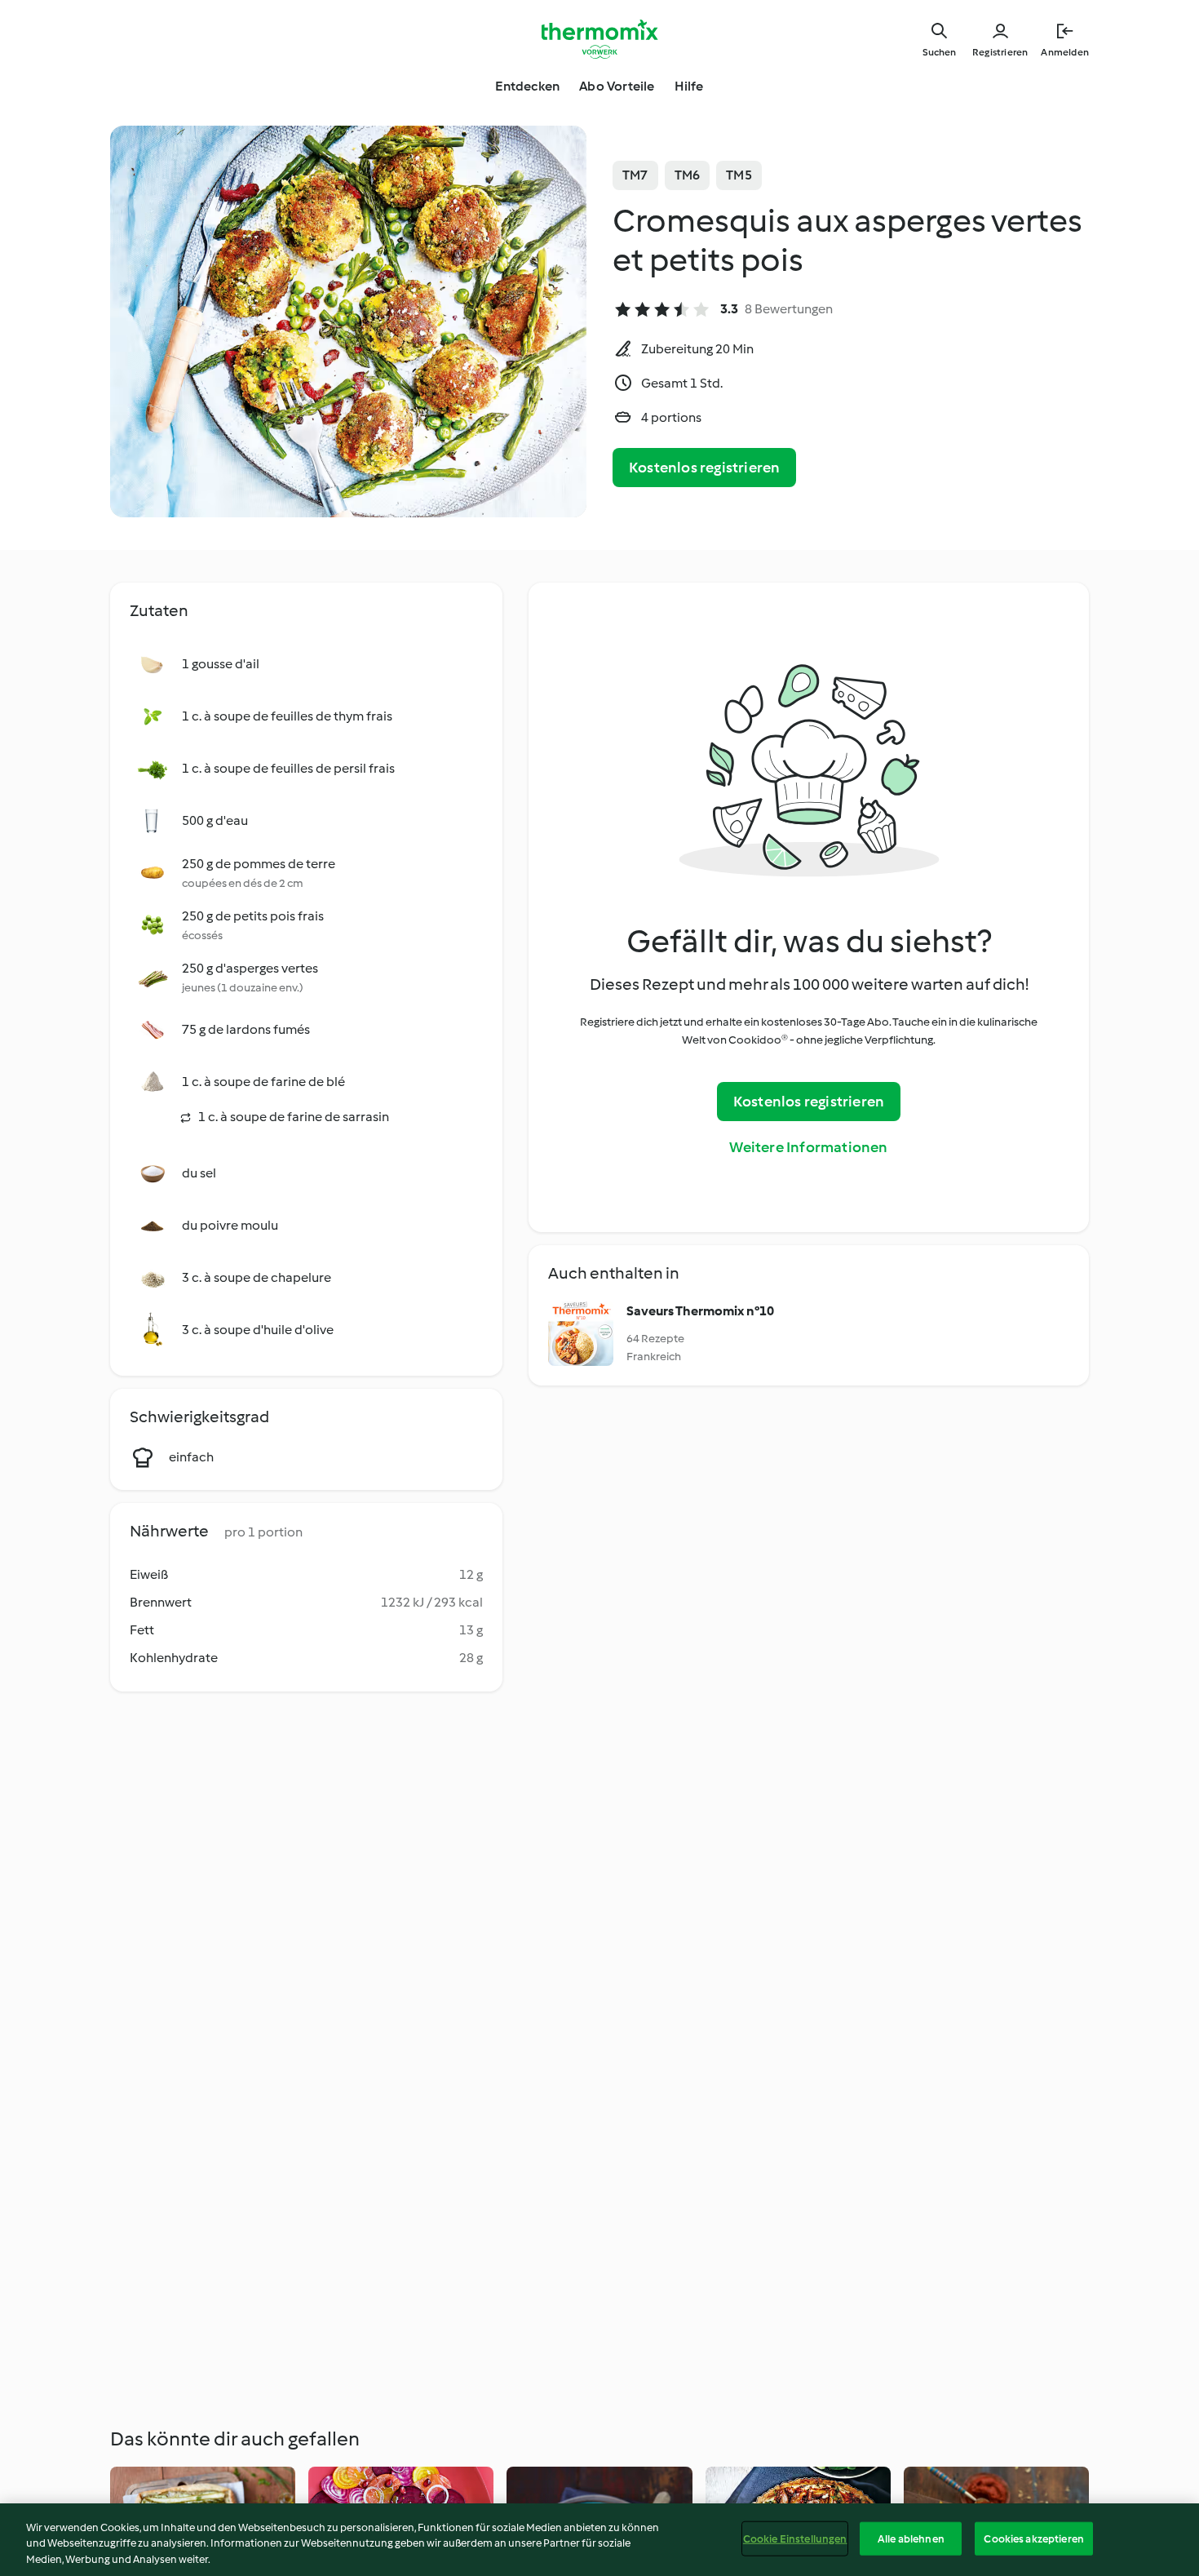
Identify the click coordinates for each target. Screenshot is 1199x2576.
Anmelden (1065, 52)
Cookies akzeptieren (1033, 2538)
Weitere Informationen (808, 1147)
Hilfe (689, 86)
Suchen (939, 52)
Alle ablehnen (911, 2538)
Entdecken (527, 86)
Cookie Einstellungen (795, 2538)
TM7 (635, 175)
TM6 (688, 175)
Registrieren (1000, 52)
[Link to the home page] (599, 39)
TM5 (739, 175)
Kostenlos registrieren (704, 468)
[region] (599, 2540)
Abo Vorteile (617, 86)
